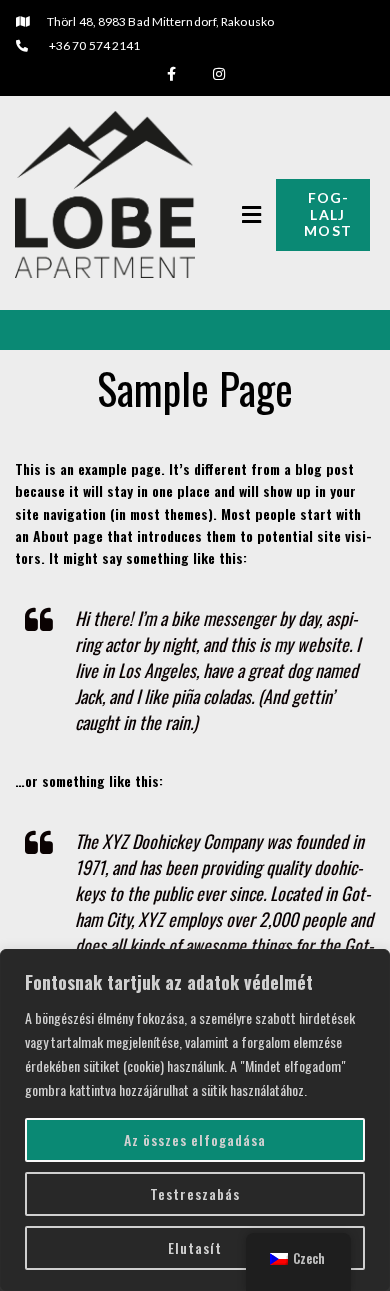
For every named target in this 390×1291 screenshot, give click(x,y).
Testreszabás (195, 1193)
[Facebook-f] (171, 74)
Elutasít (195, 1247)
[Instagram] (219, 74)
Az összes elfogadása (195, 1139)
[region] (195, 1120)
